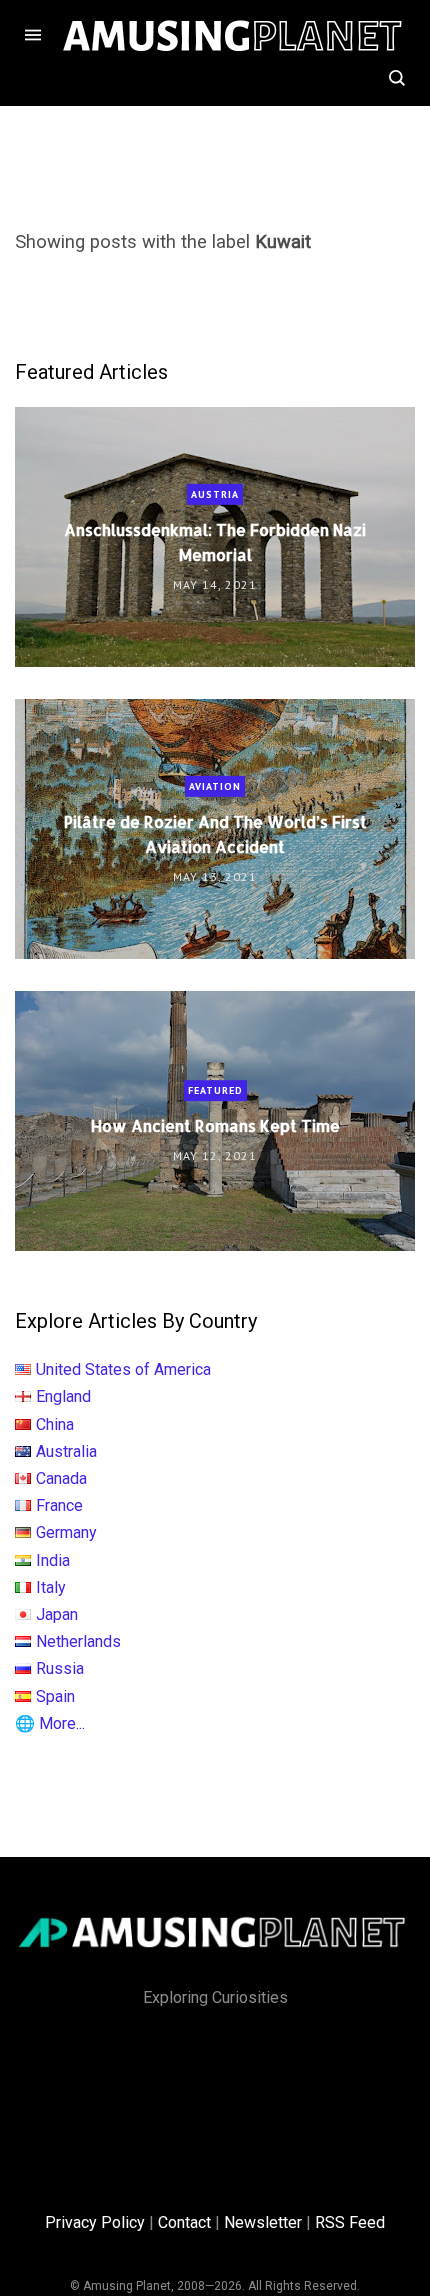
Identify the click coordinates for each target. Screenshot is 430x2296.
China (55, 1424)
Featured (215, 1090)
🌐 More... (50, 1723)
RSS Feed (350, 2222)
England (63, 1396)
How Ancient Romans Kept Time (215, 1125)
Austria (215, 493)
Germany (66, 1532)
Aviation (215, 785)
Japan (57, 1614)
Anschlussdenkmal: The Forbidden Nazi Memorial (215, 541)
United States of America (123, 1369)
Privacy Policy (95, 2222)
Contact (184, 2222)
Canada (61, 1478)
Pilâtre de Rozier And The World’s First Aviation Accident (215, 833)
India (53, 1560)
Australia (66, 1451)
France (59, 1505)
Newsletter (263, 2222)
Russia (60, 1668)
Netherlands (78, 1641)
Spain (55, 1696)
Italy (51, 1587)
